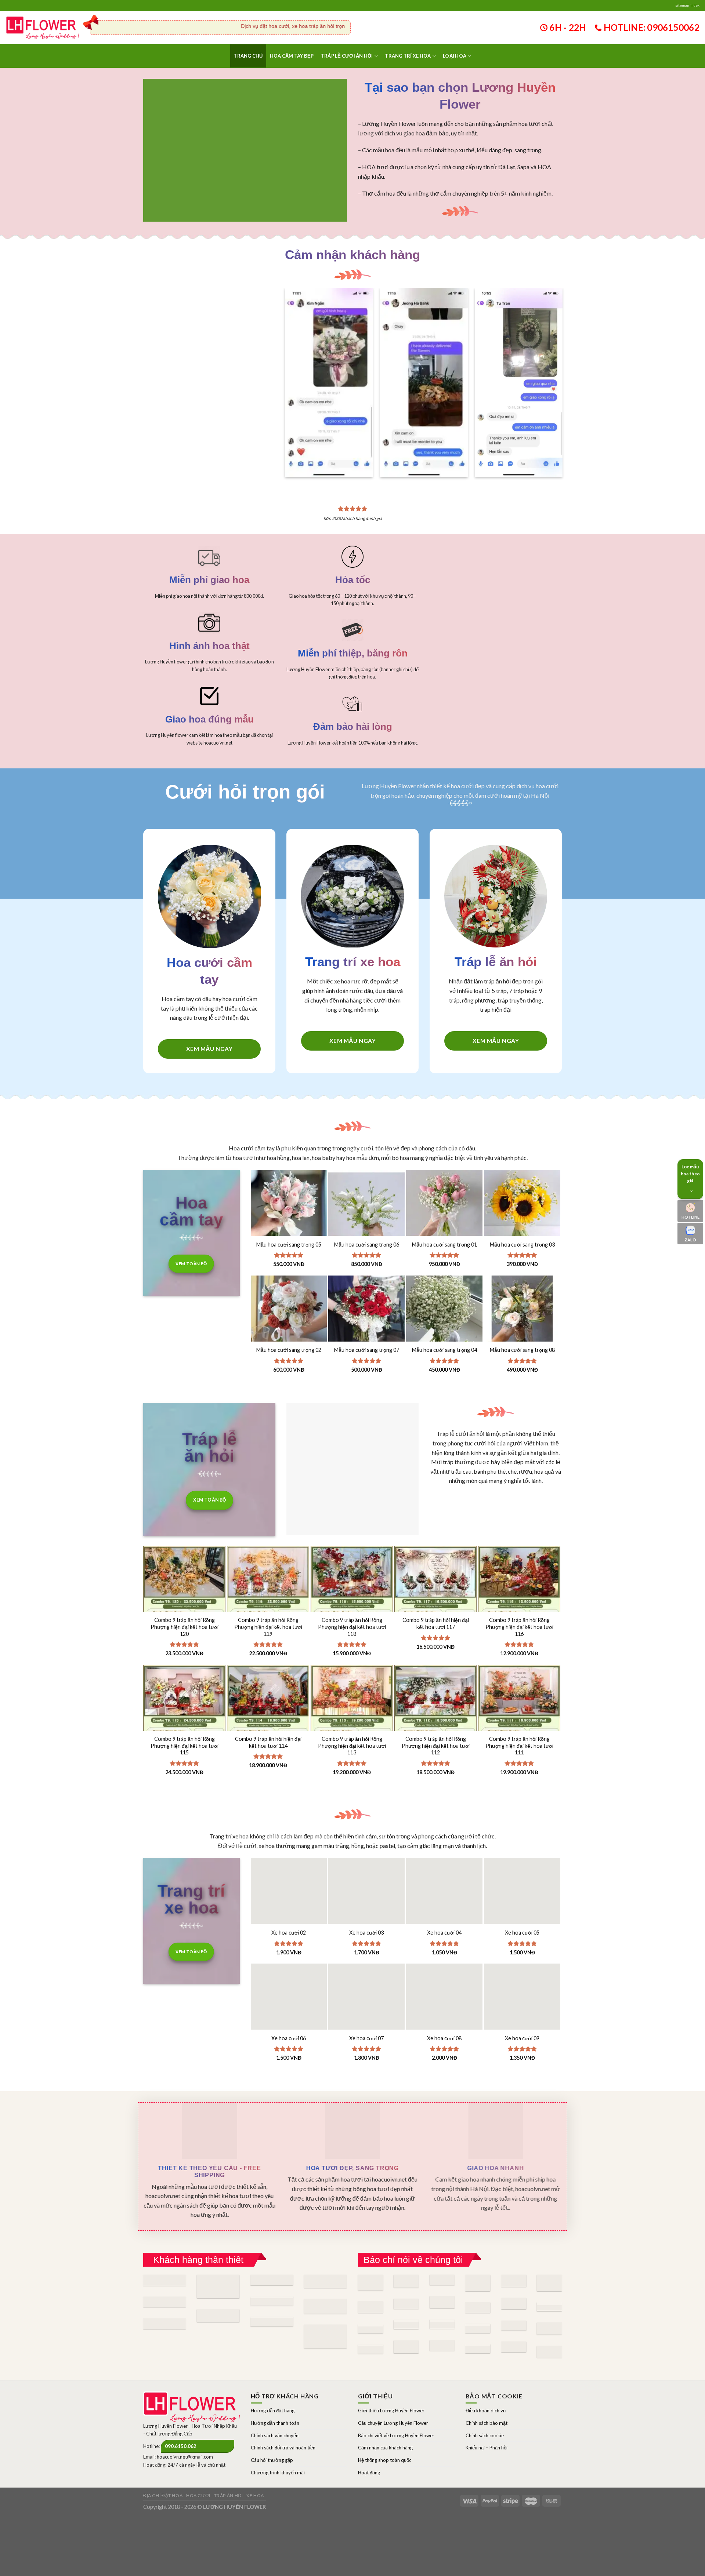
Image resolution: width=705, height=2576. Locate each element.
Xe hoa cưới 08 (444, 2006)
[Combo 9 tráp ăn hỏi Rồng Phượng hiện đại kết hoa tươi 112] (435, 1695)
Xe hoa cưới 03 (366, 1901)
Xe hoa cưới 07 (366, 2006)
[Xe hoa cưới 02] (289, 1864)
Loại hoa (455, 56)
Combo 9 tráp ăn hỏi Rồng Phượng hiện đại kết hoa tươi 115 (185, 1714)
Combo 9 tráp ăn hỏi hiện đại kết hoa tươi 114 (268, 1711)
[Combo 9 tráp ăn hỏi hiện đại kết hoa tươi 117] (435, 1576)
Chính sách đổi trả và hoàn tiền (283, 2416)
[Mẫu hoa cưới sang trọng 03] (522, 1176)
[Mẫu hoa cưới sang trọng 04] (444, 1282)
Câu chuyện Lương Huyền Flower (393, 2391)
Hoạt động (369, 2441)
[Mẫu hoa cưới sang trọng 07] (366, 1282)
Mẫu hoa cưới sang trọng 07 (367, 1318)
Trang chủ (248, 56)
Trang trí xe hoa (408, 56)
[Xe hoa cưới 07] (366, 1970)
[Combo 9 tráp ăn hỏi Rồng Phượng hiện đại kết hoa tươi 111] (519, 1695)
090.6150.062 (181, 2415)
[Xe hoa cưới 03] (366, 1864)
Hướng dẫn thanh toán (275, 2391)
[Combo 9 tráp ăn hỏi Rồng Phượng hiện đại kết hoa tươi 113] (352, 1695)
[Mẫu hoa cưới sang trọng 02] (289, 1282)
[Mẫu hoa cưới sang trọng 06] (366, 1176)
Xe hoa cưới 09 (522, 2006)
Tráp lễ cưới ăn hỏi (347, 56)
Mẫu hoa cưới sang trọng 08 (522, 1318)
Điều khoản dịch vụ (486, 2379)
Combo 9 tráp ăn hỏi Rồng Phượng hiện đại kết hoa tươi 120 (185, 1595)
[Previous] (296, 361)
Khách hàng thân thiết (198, 2228)
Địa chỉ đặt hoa (163, 2464)
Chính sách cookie (485, 2404)
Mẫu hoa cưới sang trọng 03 (522, 1213)
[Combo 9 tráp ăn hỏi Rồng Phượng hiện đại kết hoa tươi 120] (184, 1576)
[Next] (551, 361)
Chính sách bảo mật (487, 2391)
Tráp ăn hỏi (229, 2464)
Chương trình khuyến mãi (278, 2441)
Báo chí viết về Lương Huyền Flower (396, 2404)
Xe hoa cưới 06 (289, 2006)
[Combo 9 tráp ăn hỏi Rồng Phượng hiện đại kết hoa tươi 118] (352, 1576)
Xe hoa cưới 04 (444, 1901)
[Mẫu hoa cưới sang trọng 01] (444, 1176)
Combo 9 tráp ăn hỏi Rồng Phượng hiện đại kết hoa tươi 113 (352, 1714)
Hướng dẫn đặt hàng (273, 2379)
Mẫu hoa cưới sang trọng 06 (367, 1213)
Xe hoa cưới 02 (289, 1901)
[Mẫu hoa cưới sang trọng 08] (522, 1282)
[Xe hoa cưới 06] (289, 1970)
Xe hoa (255, 2464)
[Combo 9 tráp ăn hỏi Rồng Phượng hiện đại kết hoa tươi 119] (268, 1576)
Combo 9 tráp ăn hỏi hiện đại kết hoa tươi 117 (436, 1592)
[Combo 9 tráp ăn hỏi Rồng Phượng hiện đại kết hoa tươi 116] (519, 1576)
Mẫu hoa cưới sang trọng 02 (289, 1318)
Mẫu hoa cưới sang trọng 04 (444, 1318)
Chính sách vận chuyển (275, 2404)
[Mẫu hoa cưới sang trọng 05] (289, 1176)
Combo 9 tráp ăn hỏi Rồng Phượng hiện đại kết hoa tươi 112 (436, 1714)
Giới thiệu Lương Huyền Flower (391, 2379)
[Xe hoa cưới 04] (444, 1864)
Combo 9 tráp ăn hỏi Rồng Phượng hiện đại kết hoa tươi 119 (268, 1595)
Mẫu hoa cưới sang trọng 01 (444, 1213)
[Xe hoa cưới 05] (522, 1864)
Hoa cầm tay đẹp (292, 56)
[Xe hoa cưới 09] (522, 1970)
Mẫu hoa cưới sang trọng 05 (289, 1213)
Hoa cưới (198, 2464)
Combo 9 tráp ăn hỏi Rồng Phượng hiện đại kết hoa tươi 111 (519, 1714)
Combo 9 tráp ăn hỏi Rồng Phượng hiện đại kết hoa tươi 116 (519, 1595)
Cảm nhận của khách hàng (385, 2416)
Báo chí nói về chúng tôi (413, 2228)
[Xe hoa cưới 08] (444, 1970)
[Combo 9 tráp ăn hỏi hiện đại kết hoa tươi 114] (268, 1695)
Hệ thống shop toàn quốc (385, 2428)
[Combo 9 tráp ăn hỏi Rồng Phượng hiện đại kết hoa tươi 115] (184, 1695)
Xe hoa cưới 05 (522, 1901)
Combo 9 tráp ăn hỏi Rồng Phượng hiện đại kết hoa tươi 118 (352, 1595)
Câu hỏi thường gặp (272, 2428)
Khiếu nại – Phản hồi (487, 2416)
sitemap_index (687, 5)
